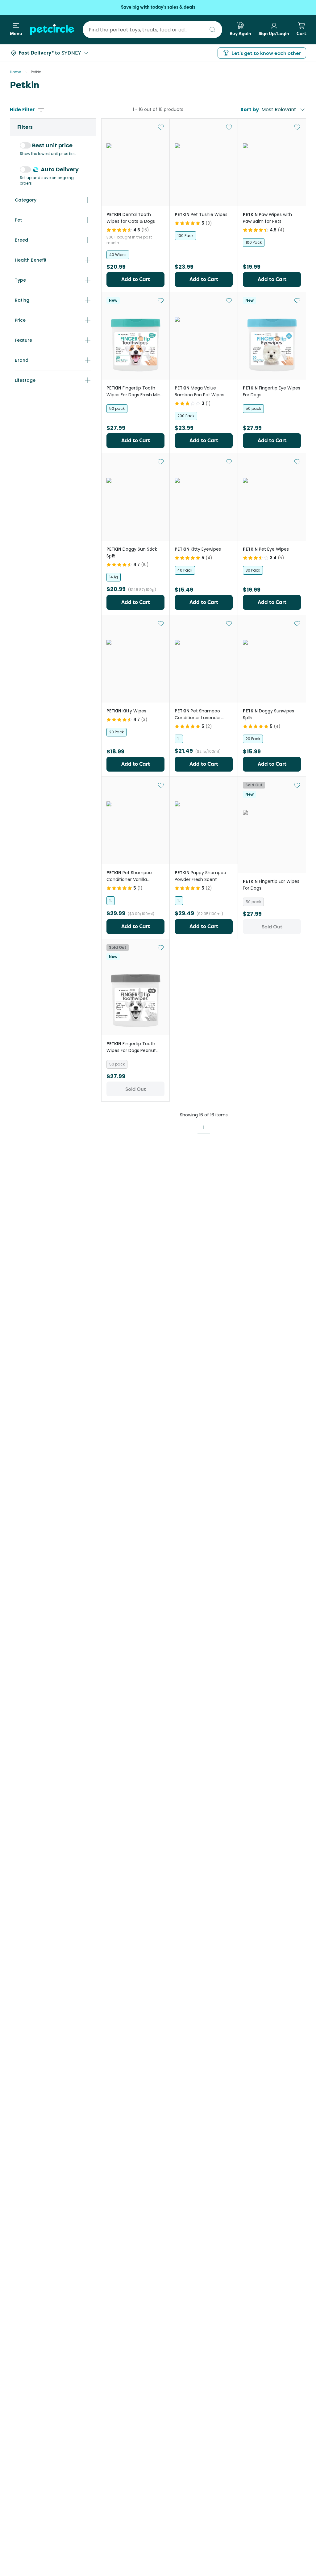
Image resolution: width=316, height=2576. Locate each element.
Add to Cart (136, 279)
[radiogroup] (135, 255)
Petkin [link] (36, 72)
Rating (22, 300)
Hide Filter (22, 110)
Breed (21, 240)
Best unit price (52, 145)
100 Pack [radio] (185, 236)
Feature (23, 340)
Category (26, 200)
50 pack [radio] (117, 408)
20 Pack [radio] (116, 732)
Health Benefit (31, 260)
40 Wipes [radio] (118, 255)
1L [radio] (179, 739)
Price (20, 320)
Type (20, 280)
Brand (22, 360)
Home (15, 72)
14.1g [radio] (114, 577)
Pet (18, 220)
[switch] (25, 145)
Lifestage (25, 380)
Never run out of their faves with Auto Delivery (158, 7)
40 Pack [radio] (185, 570)
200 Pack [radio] (186, 416)
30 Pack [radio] (253, 570)
